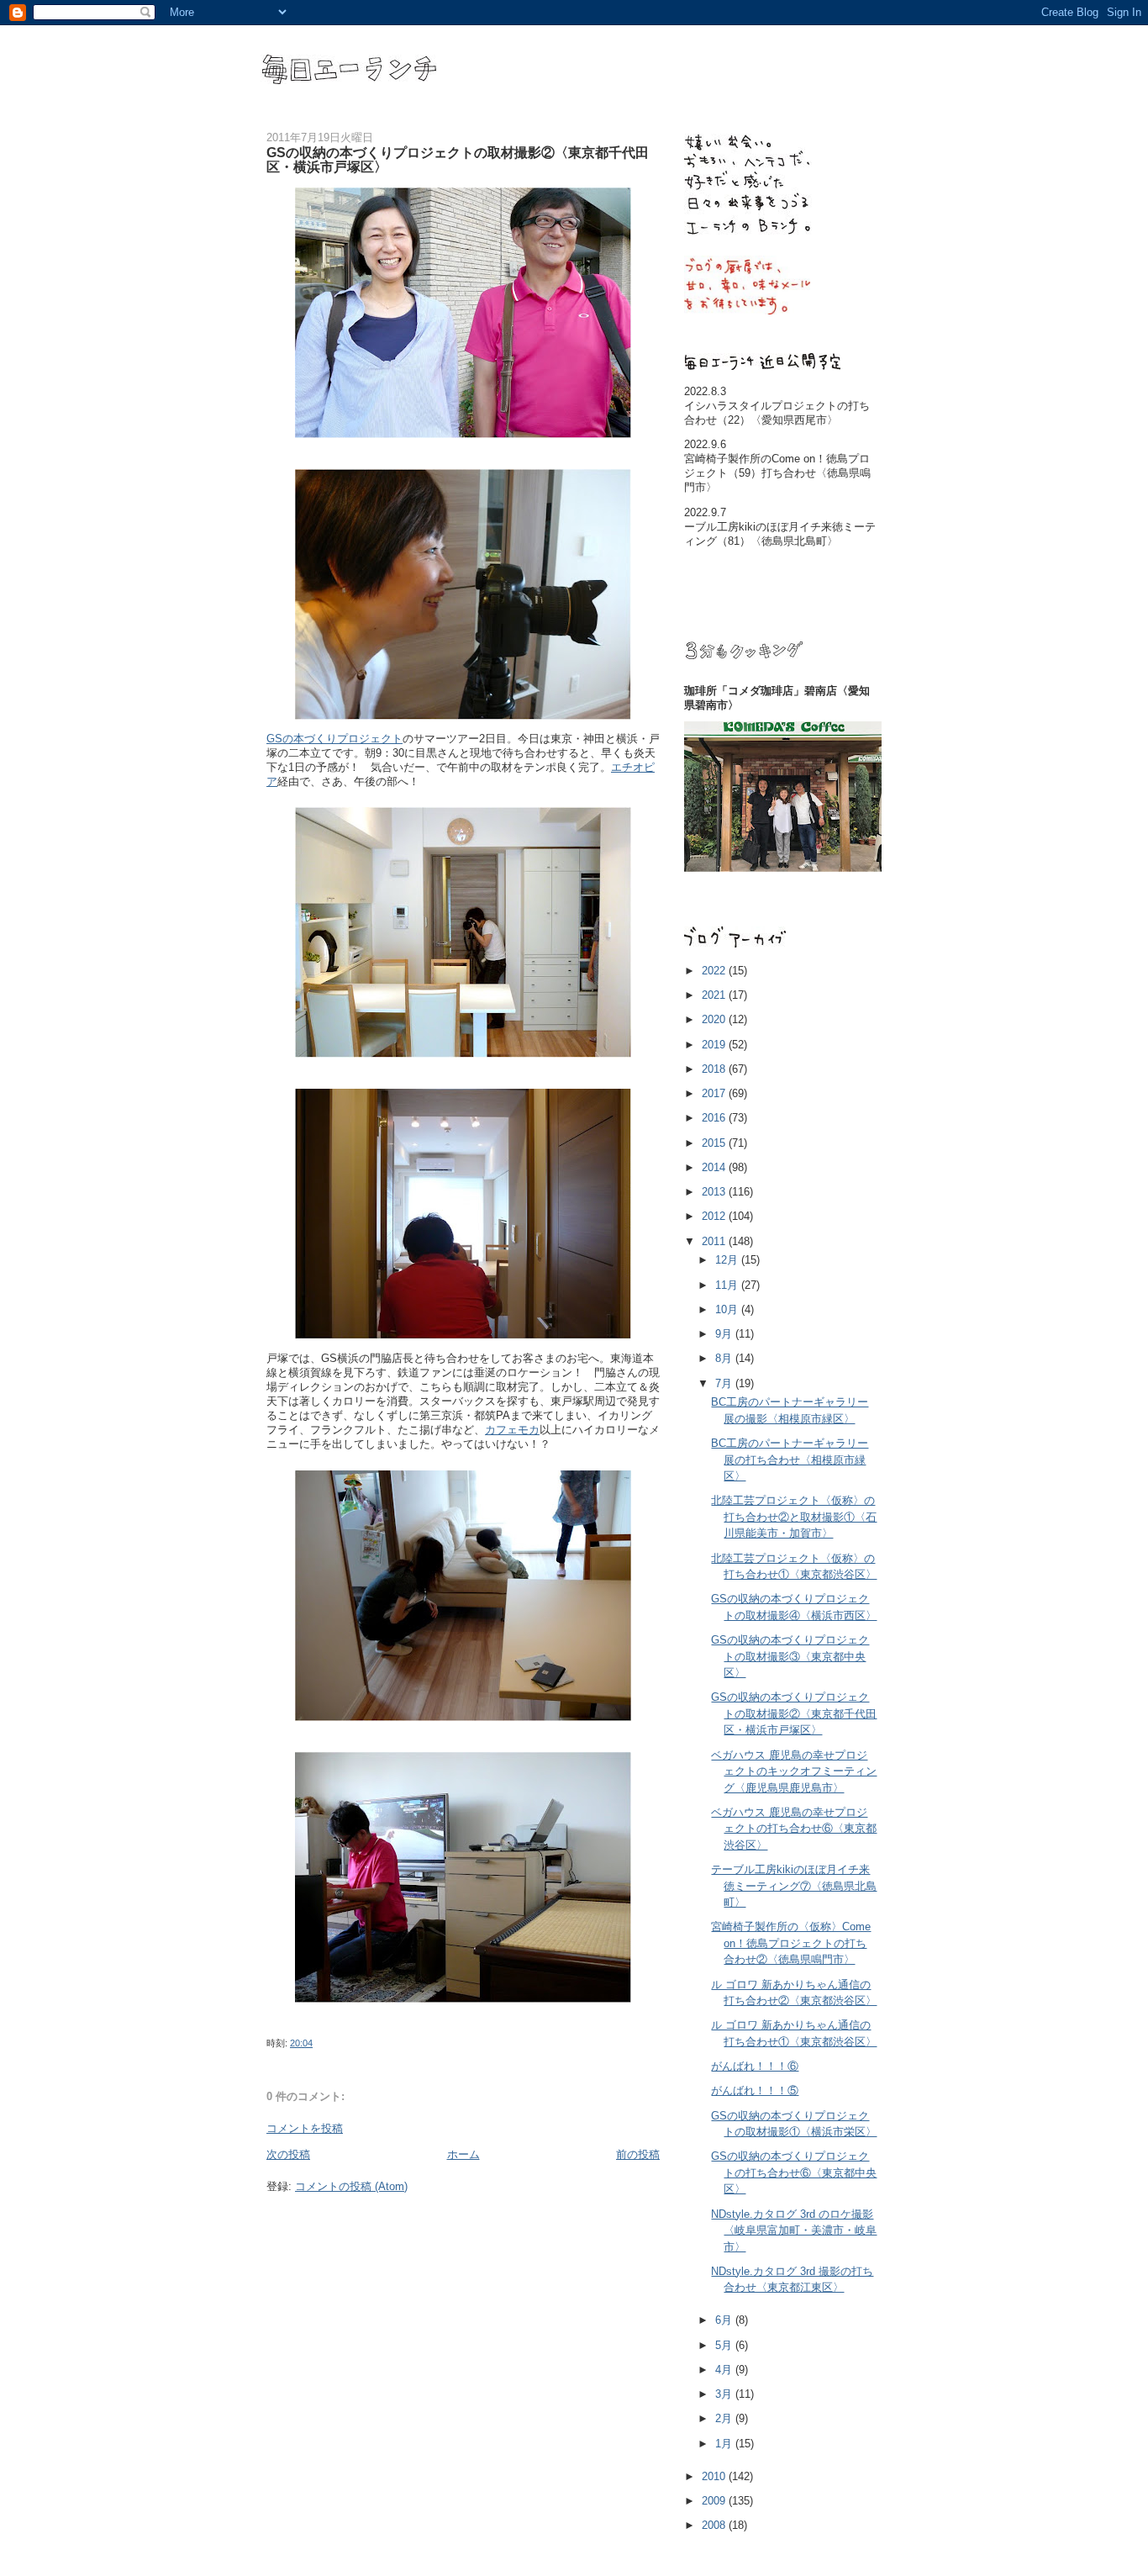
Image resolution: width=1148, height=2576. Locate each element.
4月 (725, 2370)
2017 (715, 1093)
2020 (715, 1019)
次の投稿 (288, 2154)
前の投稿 (638, 2154)
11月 (728, 1285)
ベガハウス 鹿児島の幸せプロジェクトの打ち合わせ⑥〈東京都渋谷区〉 (794, 1829)
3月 (725, 2394)
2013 (715, 1192)
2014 (715, 1167)
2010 (715, 2476)
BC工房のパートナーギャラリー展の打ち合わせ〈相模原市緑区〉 (790, 1460)
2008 (715, 2525)
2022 (715, 971)
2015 (715, 1143)
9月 (725, 1334)
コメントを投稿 (305, 2128)
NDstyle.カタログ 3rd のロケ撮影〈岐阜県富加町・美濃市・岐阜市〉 (794, 2230)
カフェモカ (512, 1430)
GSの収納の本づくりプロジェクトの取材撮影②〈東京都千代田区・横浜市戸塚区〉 (794, 1713)
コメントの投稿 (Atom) (351, 2186)
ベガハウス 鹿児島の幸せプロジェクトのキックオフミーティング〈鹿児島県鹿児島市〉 (794, 1771)
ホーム (463, 2154)
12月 (728, 1260)
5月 (725, 2345)
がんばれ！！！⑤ (755, 2090)
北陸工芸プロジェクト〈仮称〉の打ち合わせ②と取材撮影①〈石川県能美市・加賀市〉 (794, 1517)
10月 (728, 1309)
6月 (725, 2320)
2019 (715, 1045)
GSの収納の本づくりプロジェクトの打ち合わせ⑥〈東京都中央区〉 (794, 2172)
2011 (715, 1241)
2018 (715, 1069)
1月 (725, 2444)
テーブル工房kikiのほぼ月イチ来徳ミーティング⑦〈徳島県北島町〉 (794, 1886)
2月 (725, 2418)
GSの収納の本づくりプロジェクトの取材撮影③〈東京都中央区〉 (790, 1656)
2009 (715, 2501)
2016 (715, 1118)
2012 (715, 1216)
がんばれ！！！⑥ (755, 2066)
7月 (725, 1383)
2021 (715, 995)
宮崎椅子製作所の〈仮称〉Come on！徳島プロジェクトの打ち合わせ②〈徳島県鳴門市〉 (791, 1943)
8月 (725, 1358)
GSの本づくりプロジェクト (334, 739)
